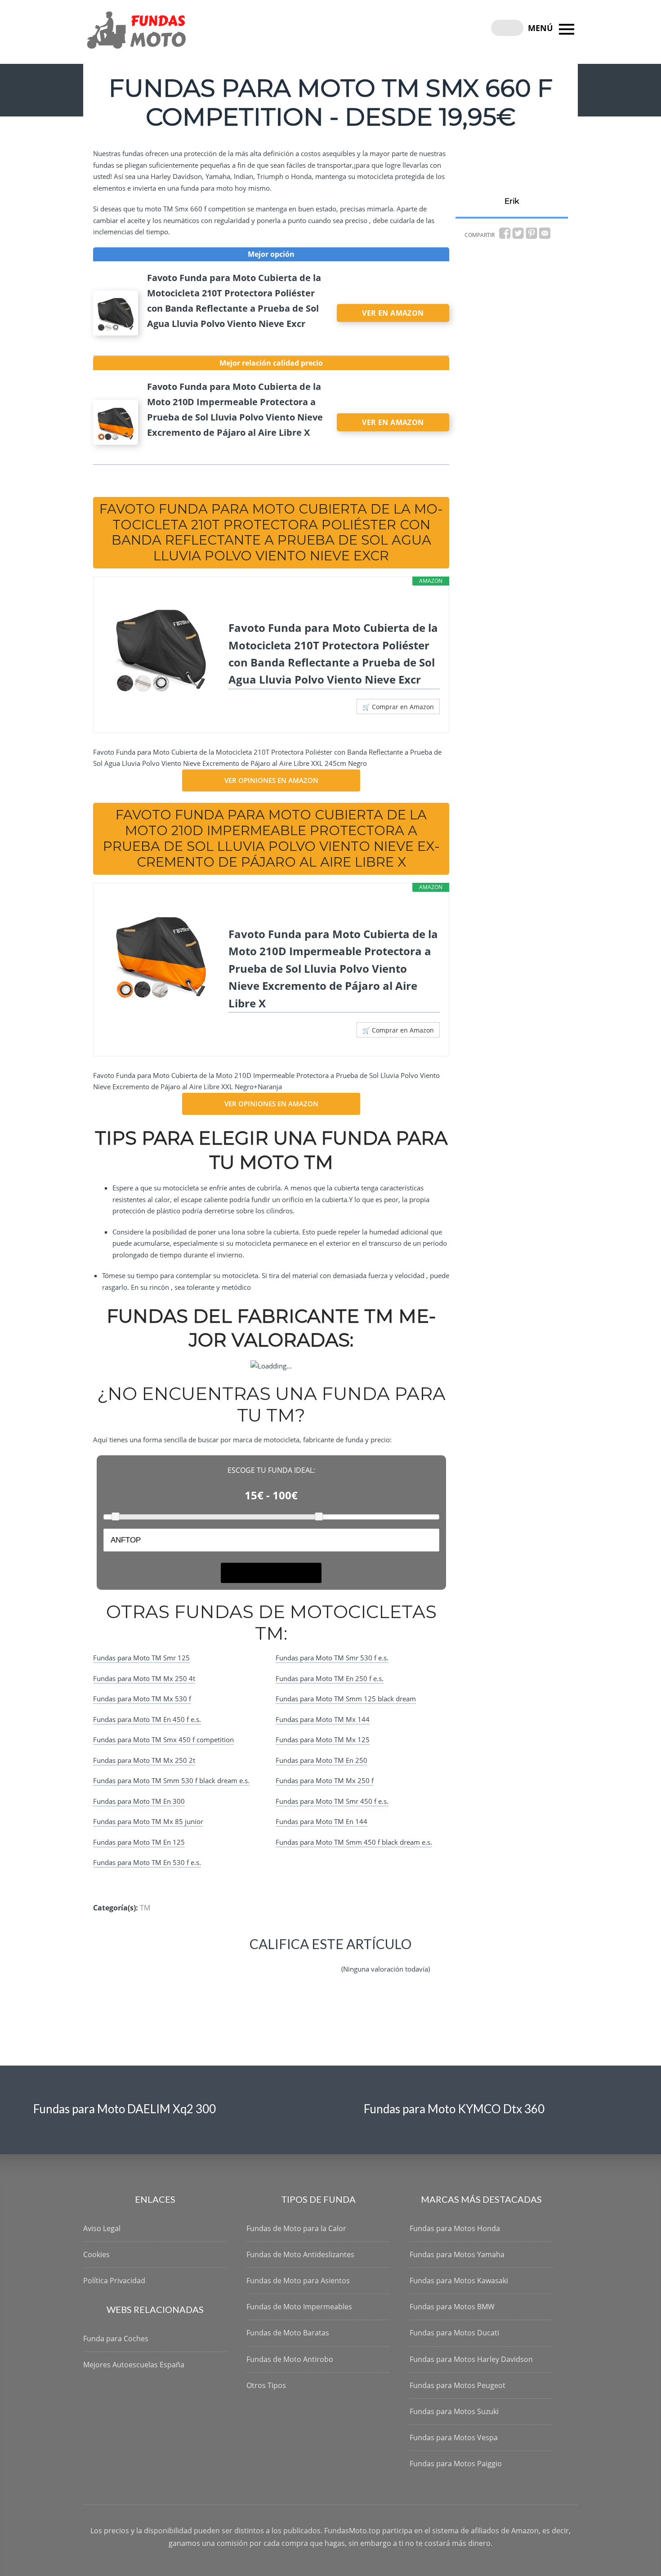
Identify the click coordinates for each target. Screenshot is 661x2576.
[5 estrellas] (329, 1962)
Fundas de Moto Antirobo (290, 2359)
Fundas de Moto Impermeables (299, 2307)
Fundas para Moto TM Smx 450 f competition (163, 1740)
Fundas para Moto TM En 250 (322, 1760)
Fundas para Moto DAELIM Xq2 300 (125, 2109)
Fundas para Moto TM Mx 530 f (142, 1699)
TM (145, 1908)
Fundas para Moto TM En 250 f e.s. (330, 1678)
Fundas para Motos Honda (455, 2228)
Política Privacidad (114, 2281)
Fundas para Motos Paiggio (456, 2464)
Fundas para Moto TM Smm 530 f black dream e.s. (171, 1780)
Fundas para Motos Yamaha (457, 2254)
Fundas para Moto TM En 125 (139, 1842)
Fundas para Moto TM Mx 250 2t (144, 1760)
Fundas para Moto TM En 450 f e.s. (147, 1719)
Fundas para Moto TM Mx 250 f (325, 1780)
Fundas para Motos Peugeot (458, 2385)
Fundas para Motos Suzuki (454, 2411)
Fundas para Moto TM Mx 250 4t (144, 1678)
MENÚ (542, 28)
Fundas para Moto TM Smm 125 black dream (346, 1699)
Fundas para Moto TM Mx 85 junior (148, 1821)
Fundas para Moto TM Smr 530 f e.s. (332, 1658)
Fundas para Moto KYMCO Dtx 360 (454, 2109)
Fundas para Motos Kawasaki (459, 2281)
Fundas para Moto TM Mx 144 (323, 1719)
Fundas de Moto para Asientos (298, 2281)
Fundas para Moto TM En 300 (139, 1801)
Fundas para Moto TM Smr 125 (141, 1658)
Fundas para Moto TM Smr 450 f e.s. (332, 1801)
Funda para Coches (116, 2339)
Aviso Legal (102, 2228)
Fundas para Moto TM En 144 (322, 1821)
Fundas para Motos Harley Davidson (471, 2359)
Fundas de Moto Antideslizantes (300, 2254)
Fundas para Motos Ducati (454, 2333)
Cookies (96, 2254)
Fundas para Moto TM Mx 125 (323, 1740)
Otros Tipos (266, 2385)
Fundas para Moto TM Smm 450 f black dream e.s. (354, 1842)
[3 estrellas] (286, 1962)
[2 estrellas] (264, 1962)
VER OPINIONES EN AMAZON (271, 780)
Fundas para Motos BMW (452, 2307)
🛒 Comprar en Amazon (398, 707)
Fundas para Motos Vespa (454, 2437)
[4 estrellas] (307, 1962)
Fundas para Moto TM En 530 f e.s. (147, 1862)
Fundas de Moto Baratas (288, 2333)
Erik (512, 201)
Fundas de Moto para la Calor (296, 2228)
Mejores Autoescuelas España (134, 2365)
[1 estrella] (242, 1962)
